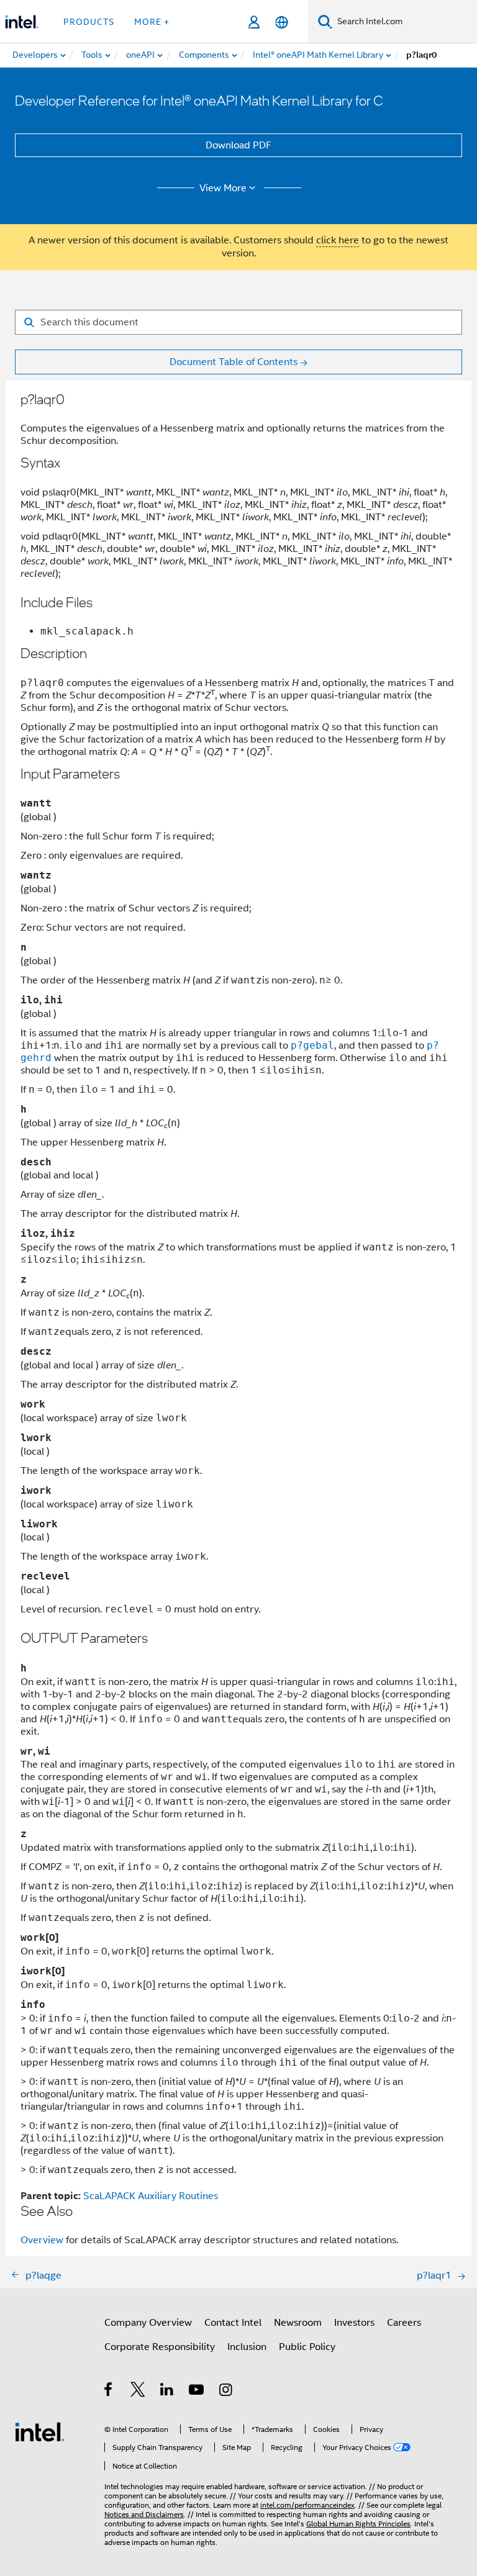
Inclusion (247, 2347)
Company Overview (148, 2323)
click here (338, 240)
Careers (404, 2323)
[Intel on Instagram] (226, 2392)
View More (223, 188)
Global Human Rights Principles (358, 2524)
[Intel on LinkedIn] (167, 2392)
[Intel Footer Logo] (40, 2431)
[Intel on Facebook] (109, 2392)
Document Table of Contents (234, 362)
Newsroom (298, 2323)
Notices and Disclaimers (144, 2514)
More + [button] (152, 22)
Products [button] (89, 22)
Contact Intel (233, 2323)
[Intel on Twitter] (138, 2392)
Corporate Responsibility (160, 2347)
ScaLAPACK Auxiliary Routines (151, 2196)
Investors (354, 2323)
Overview (42, 2240)
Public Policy (307, 2347)
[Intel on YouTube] (197, 2392)
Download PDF (238, 145)
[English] (282, 22)
